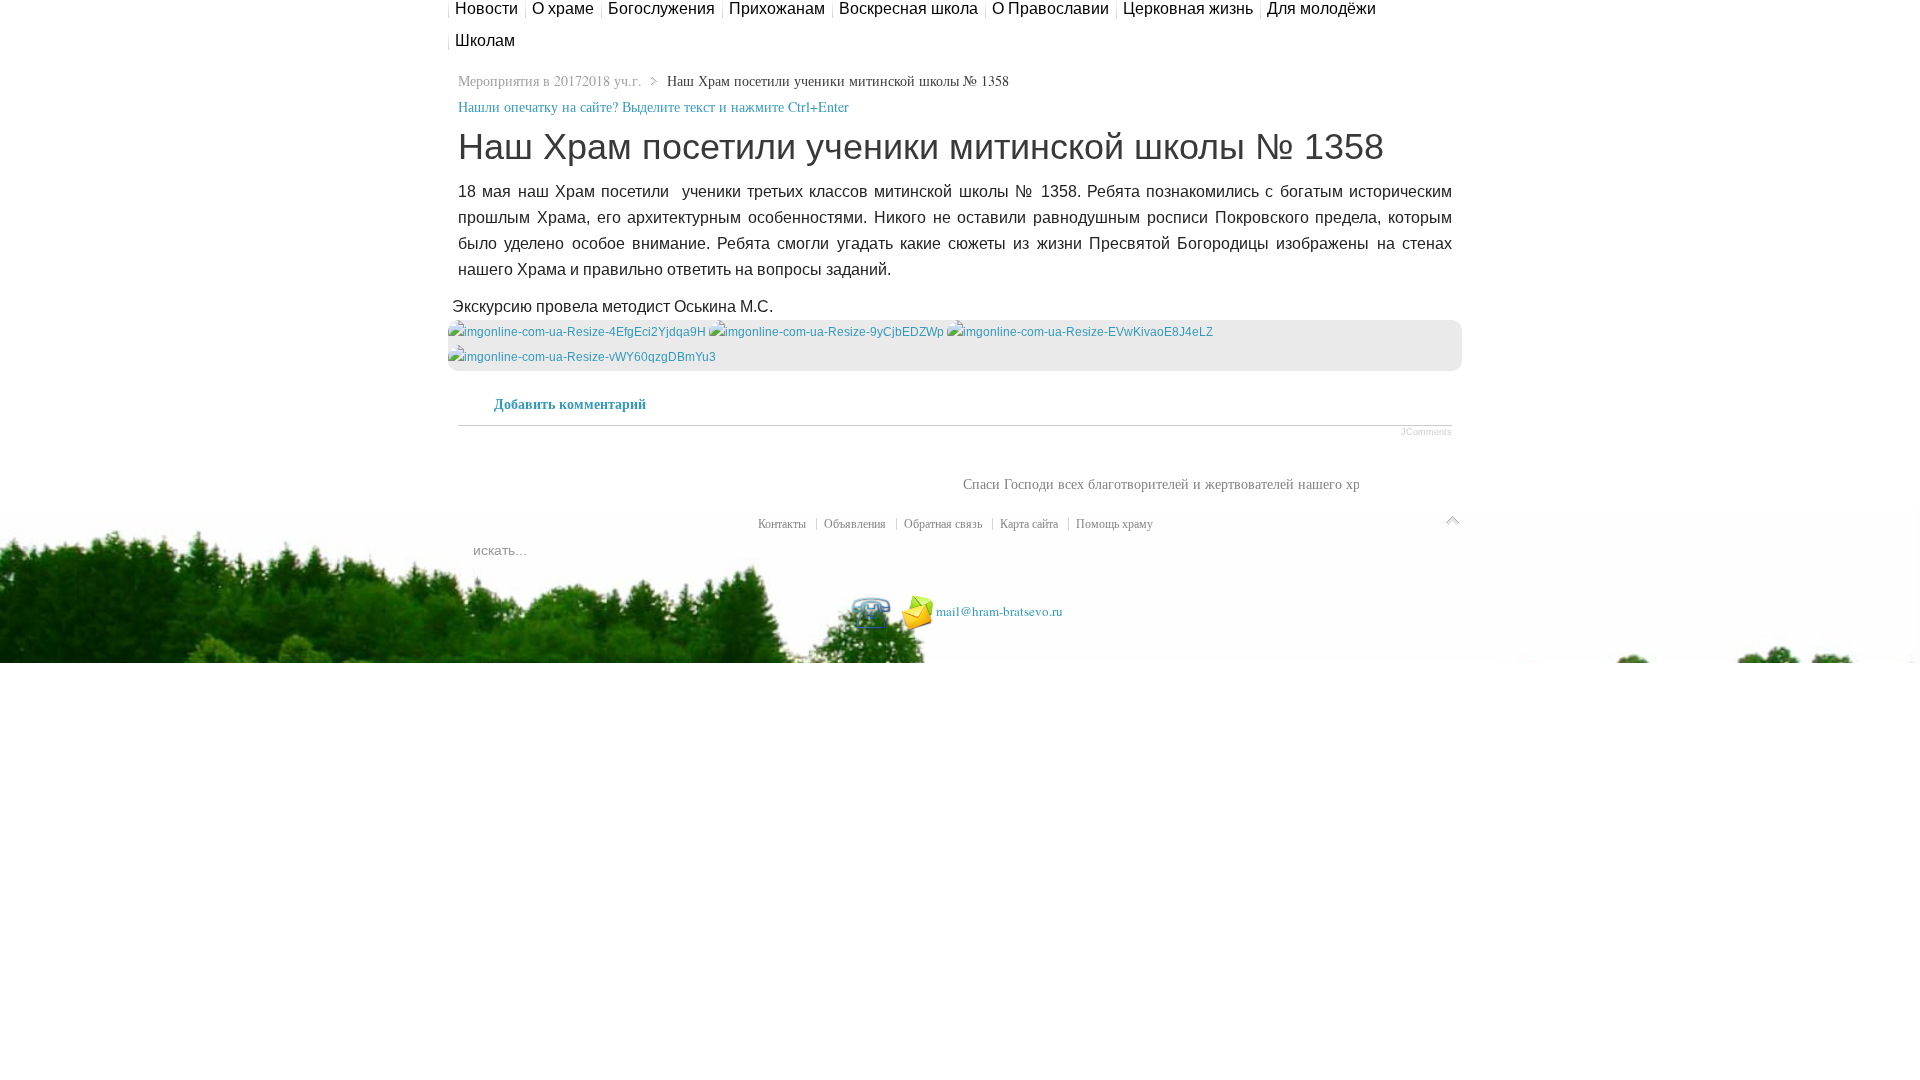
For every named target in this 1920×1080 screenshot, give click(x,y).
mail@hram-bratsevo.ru (999, 611)
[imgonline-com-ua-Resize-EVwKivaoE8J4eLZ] (1080, 332)
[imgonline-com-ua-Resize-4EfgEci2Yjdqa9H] (577, 332)
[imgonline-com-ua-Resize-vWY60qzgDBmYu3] (582, 357)
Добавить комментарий (570, 403)
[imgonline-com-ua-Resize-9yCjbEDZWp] (826, 332)
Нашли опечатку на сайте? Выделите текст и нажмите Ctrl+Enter (653, 106)
